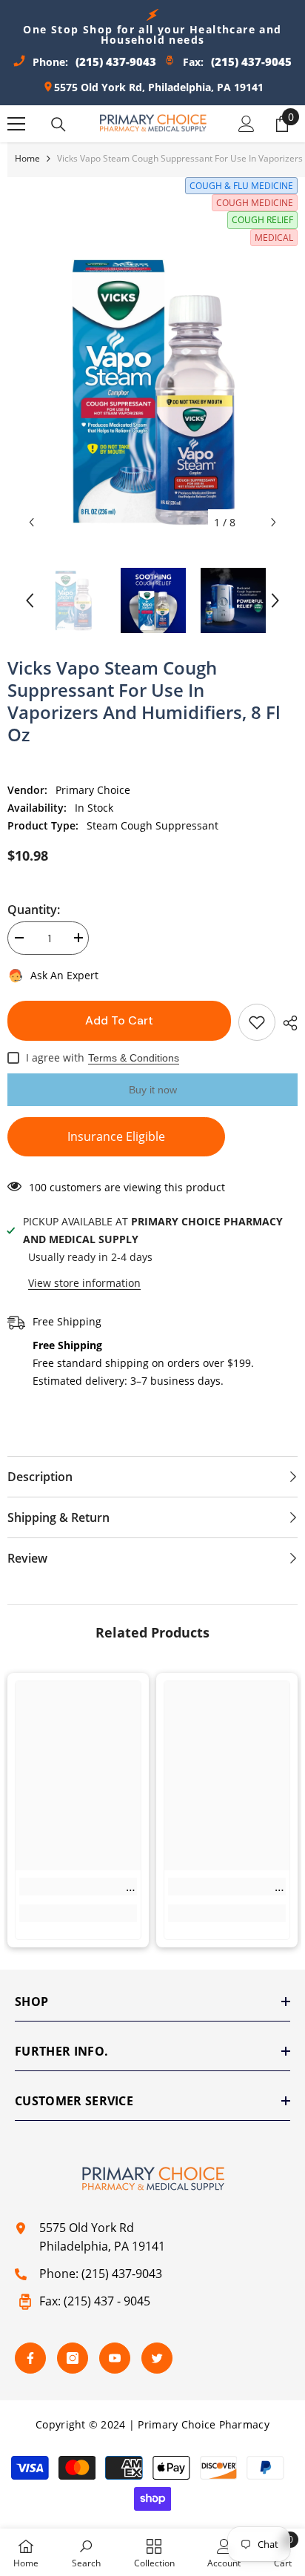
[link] (78, 1887)
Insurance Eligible (116, 1136)
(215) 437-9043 (122, 2274)
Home (27, 158)
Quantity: (34, 910)
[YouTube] (115, 2358)
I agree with (55, 1057)
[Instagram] (73, 2358)
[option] (152, 391)
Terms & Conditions (134, 1058)
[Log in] (247, 124)
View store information (84, 1283)
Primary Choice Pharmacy (203, 2424)
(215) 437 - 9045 (107, 2301)
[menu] (16, 124)
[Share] (286, 1023)
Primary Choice (93, 790)
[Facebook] (30, 2358)
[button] (31, 522)
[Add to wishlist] (257, 1022)
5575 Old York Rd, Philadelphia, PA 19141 (159, 87)
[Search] (58, 125)
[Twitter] (157, 2358)
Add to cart (119, 1020)
